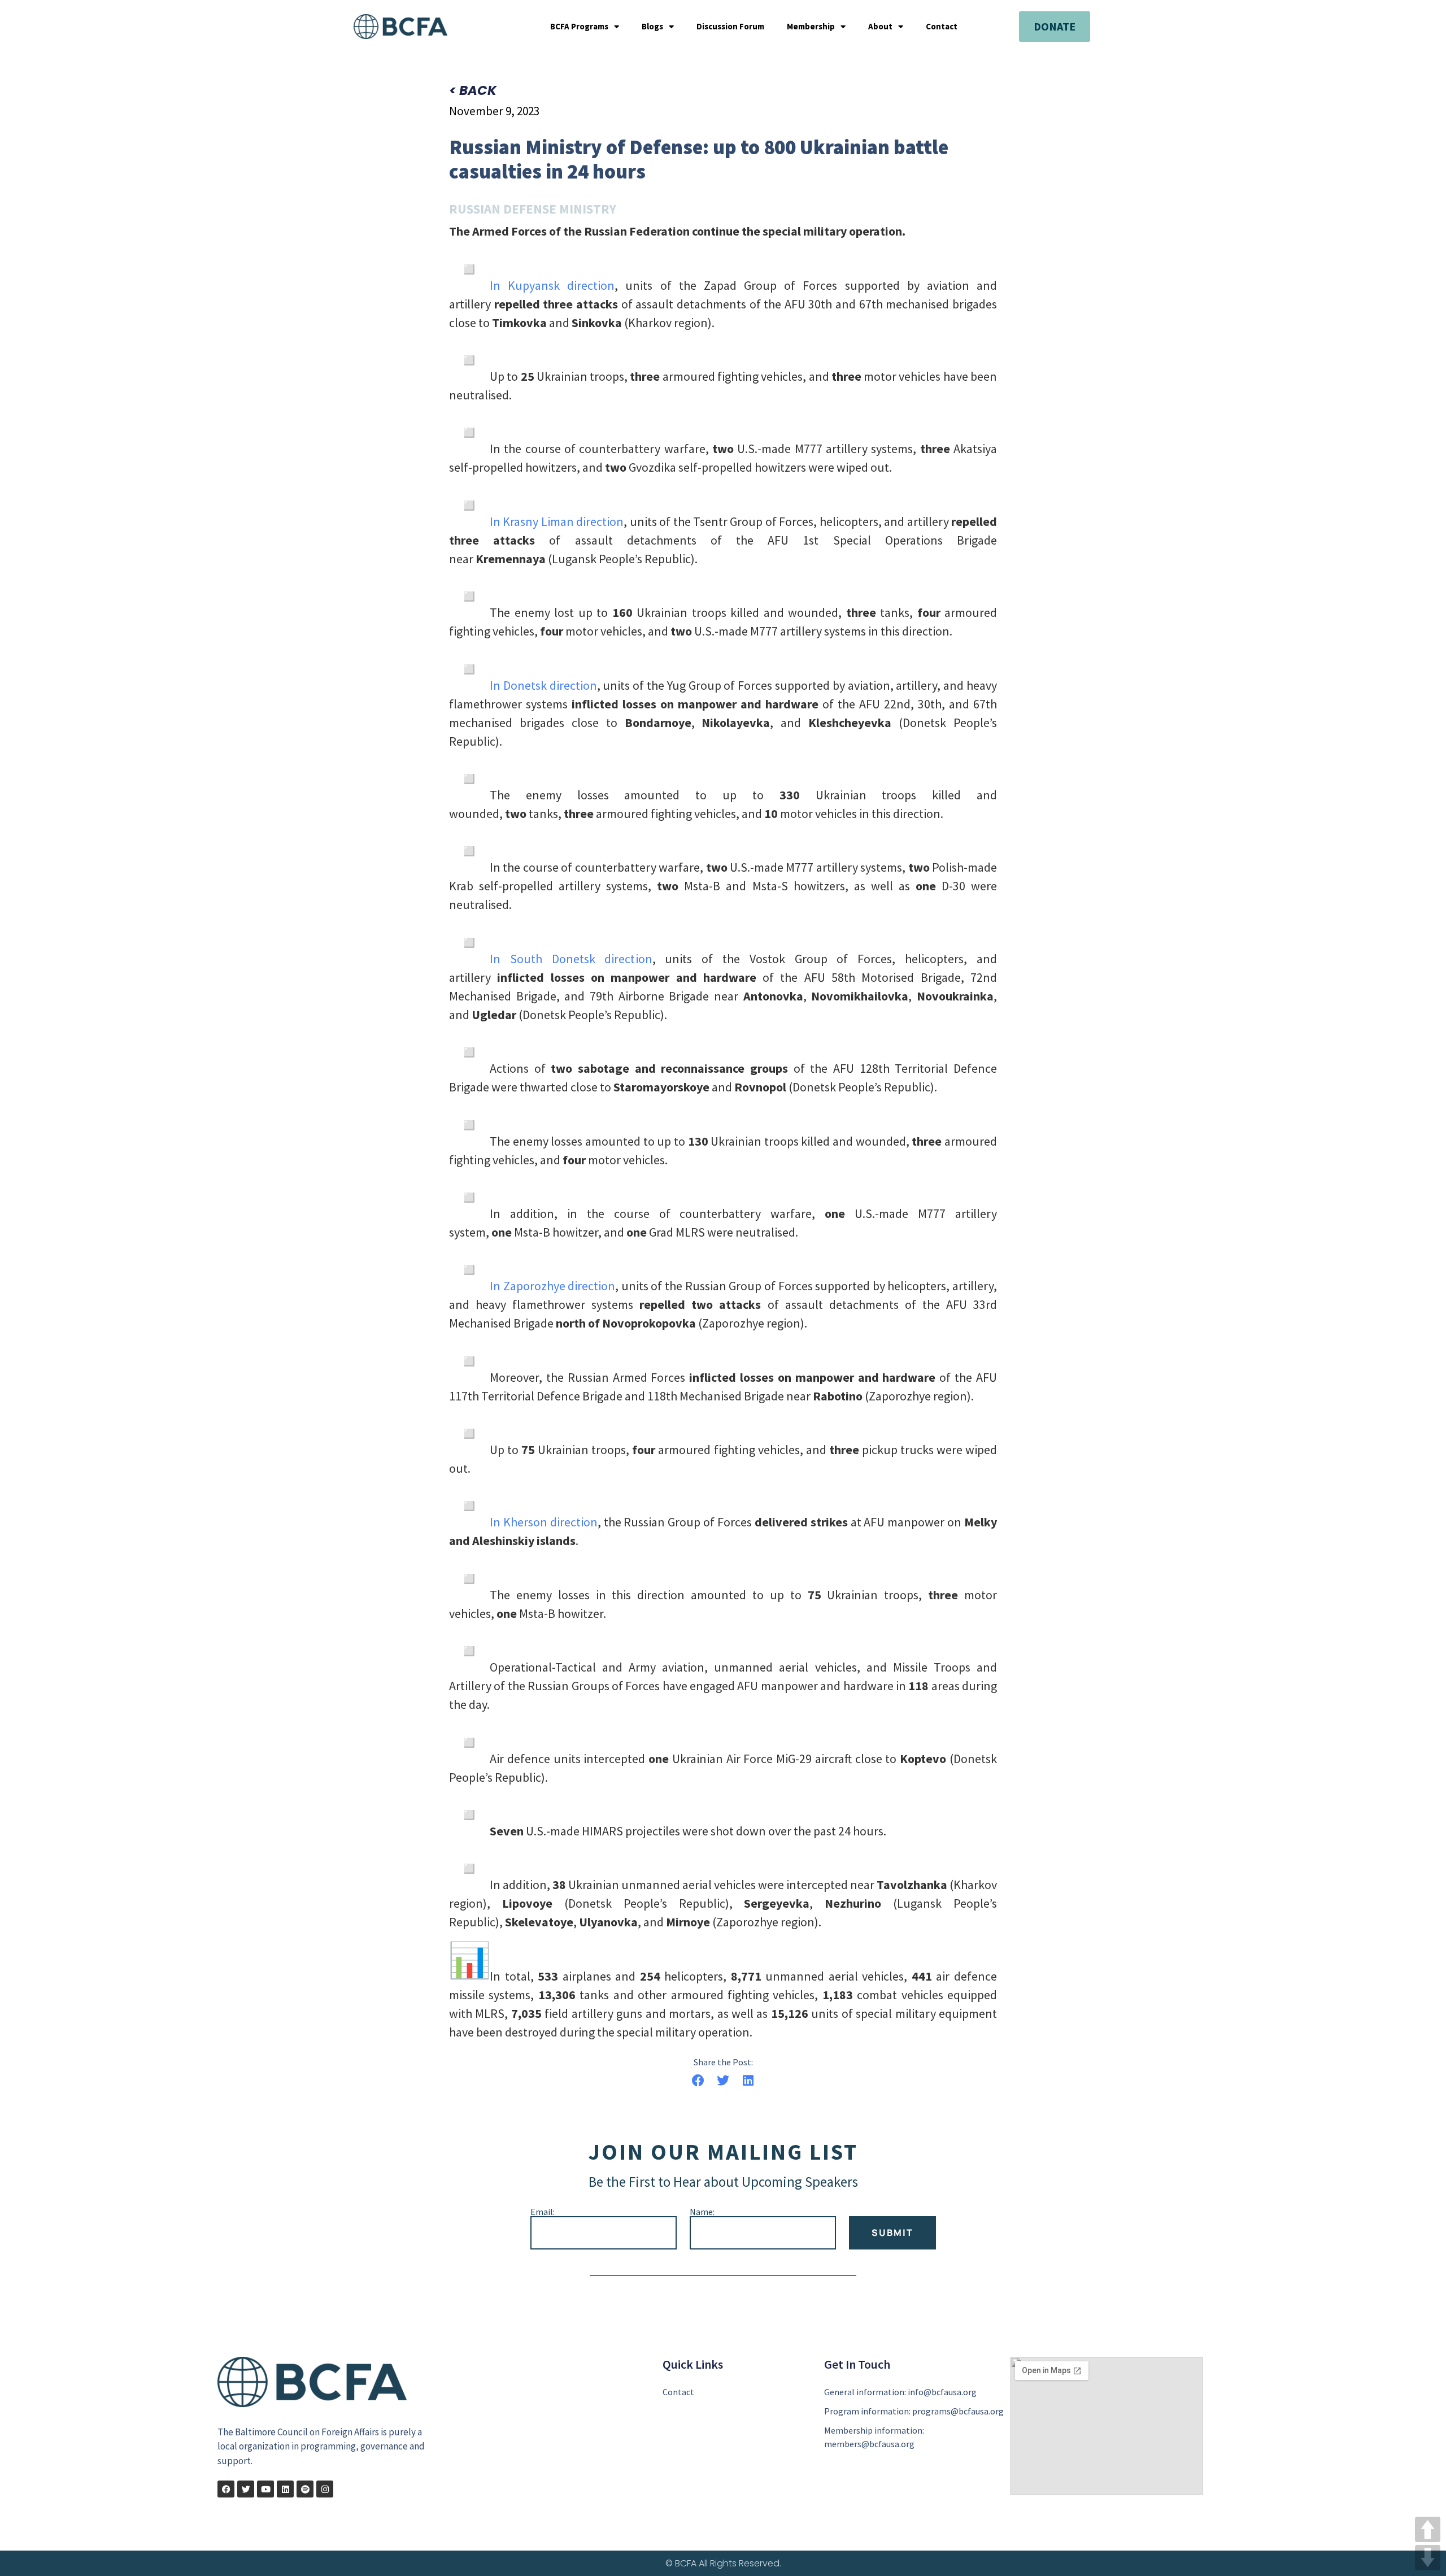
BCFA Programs (579, 27)
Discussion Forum (730, 27)
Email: (543, 2212)
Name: (702, 2212)
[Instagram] (325, 2489)
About (880, 27)
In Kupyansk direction (552, 285)
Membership (811, 27)
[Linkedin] (285, 2489)
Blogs (652, 27)
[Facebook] (226, 2489)
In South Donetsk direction (571, 959)
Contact (942, 27)
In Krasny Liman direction (557, 521)
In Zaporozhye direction (552, 1286)
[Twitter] (246, 2489)
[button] (698, 2081)
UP (1428, 2529)
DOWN (1428, 2558)
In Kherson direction (544, 1522)
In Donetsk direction (543, 685)
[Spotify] (305, 2489)
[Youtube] (265, 2489)
